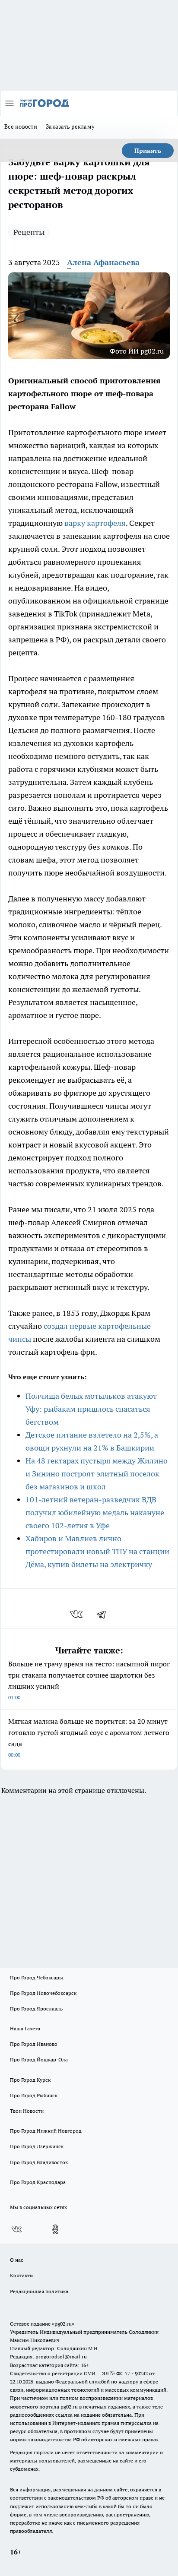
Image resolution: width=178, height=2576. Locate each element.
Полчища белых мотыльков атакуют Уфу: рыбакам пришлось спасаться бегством (91, 1409)
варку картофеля (95, 523)
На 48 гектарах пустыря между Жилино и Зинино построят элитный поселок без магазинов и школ (97, 1474)
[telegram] (104, 1614)
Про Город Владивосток (39, 2162)
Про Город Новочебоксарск (43, 1993)
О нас (17, 2260)
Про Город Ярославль (36, 2009)
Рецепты (29, 232)
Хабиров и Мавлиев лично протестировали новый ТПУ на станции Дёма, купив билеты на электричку (97, 1551)
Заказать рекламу (70, 126)
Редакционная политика (39, 2291)
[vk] (77, 1614)
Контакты (22, 2275)
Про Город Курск (30, 2080)
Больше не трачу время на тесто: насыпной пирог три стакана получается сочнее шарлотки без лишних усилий (89, 1680)
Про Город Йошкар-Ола (39, 2059)
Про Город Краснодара (38, 2182)
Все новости (21, 126)
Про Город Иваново (34, 2044)
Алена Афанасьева (103, 262)
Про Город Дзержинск (37, 2146)
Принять (148, 151)
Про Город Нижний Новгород (46, 2131)
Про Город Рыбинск (34, 2095)
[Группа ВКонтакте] (16, 2229)
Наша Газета (25, 2028)
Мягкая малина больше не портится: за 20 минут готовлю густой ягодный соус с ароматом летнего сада (89, 1737)
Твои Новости (27, 2111)
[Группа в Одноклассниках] (55, 2229)
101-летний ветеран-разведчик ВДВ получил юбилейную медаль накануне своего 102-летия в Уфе (95, 1512)
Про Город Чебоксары (37, 1977)
